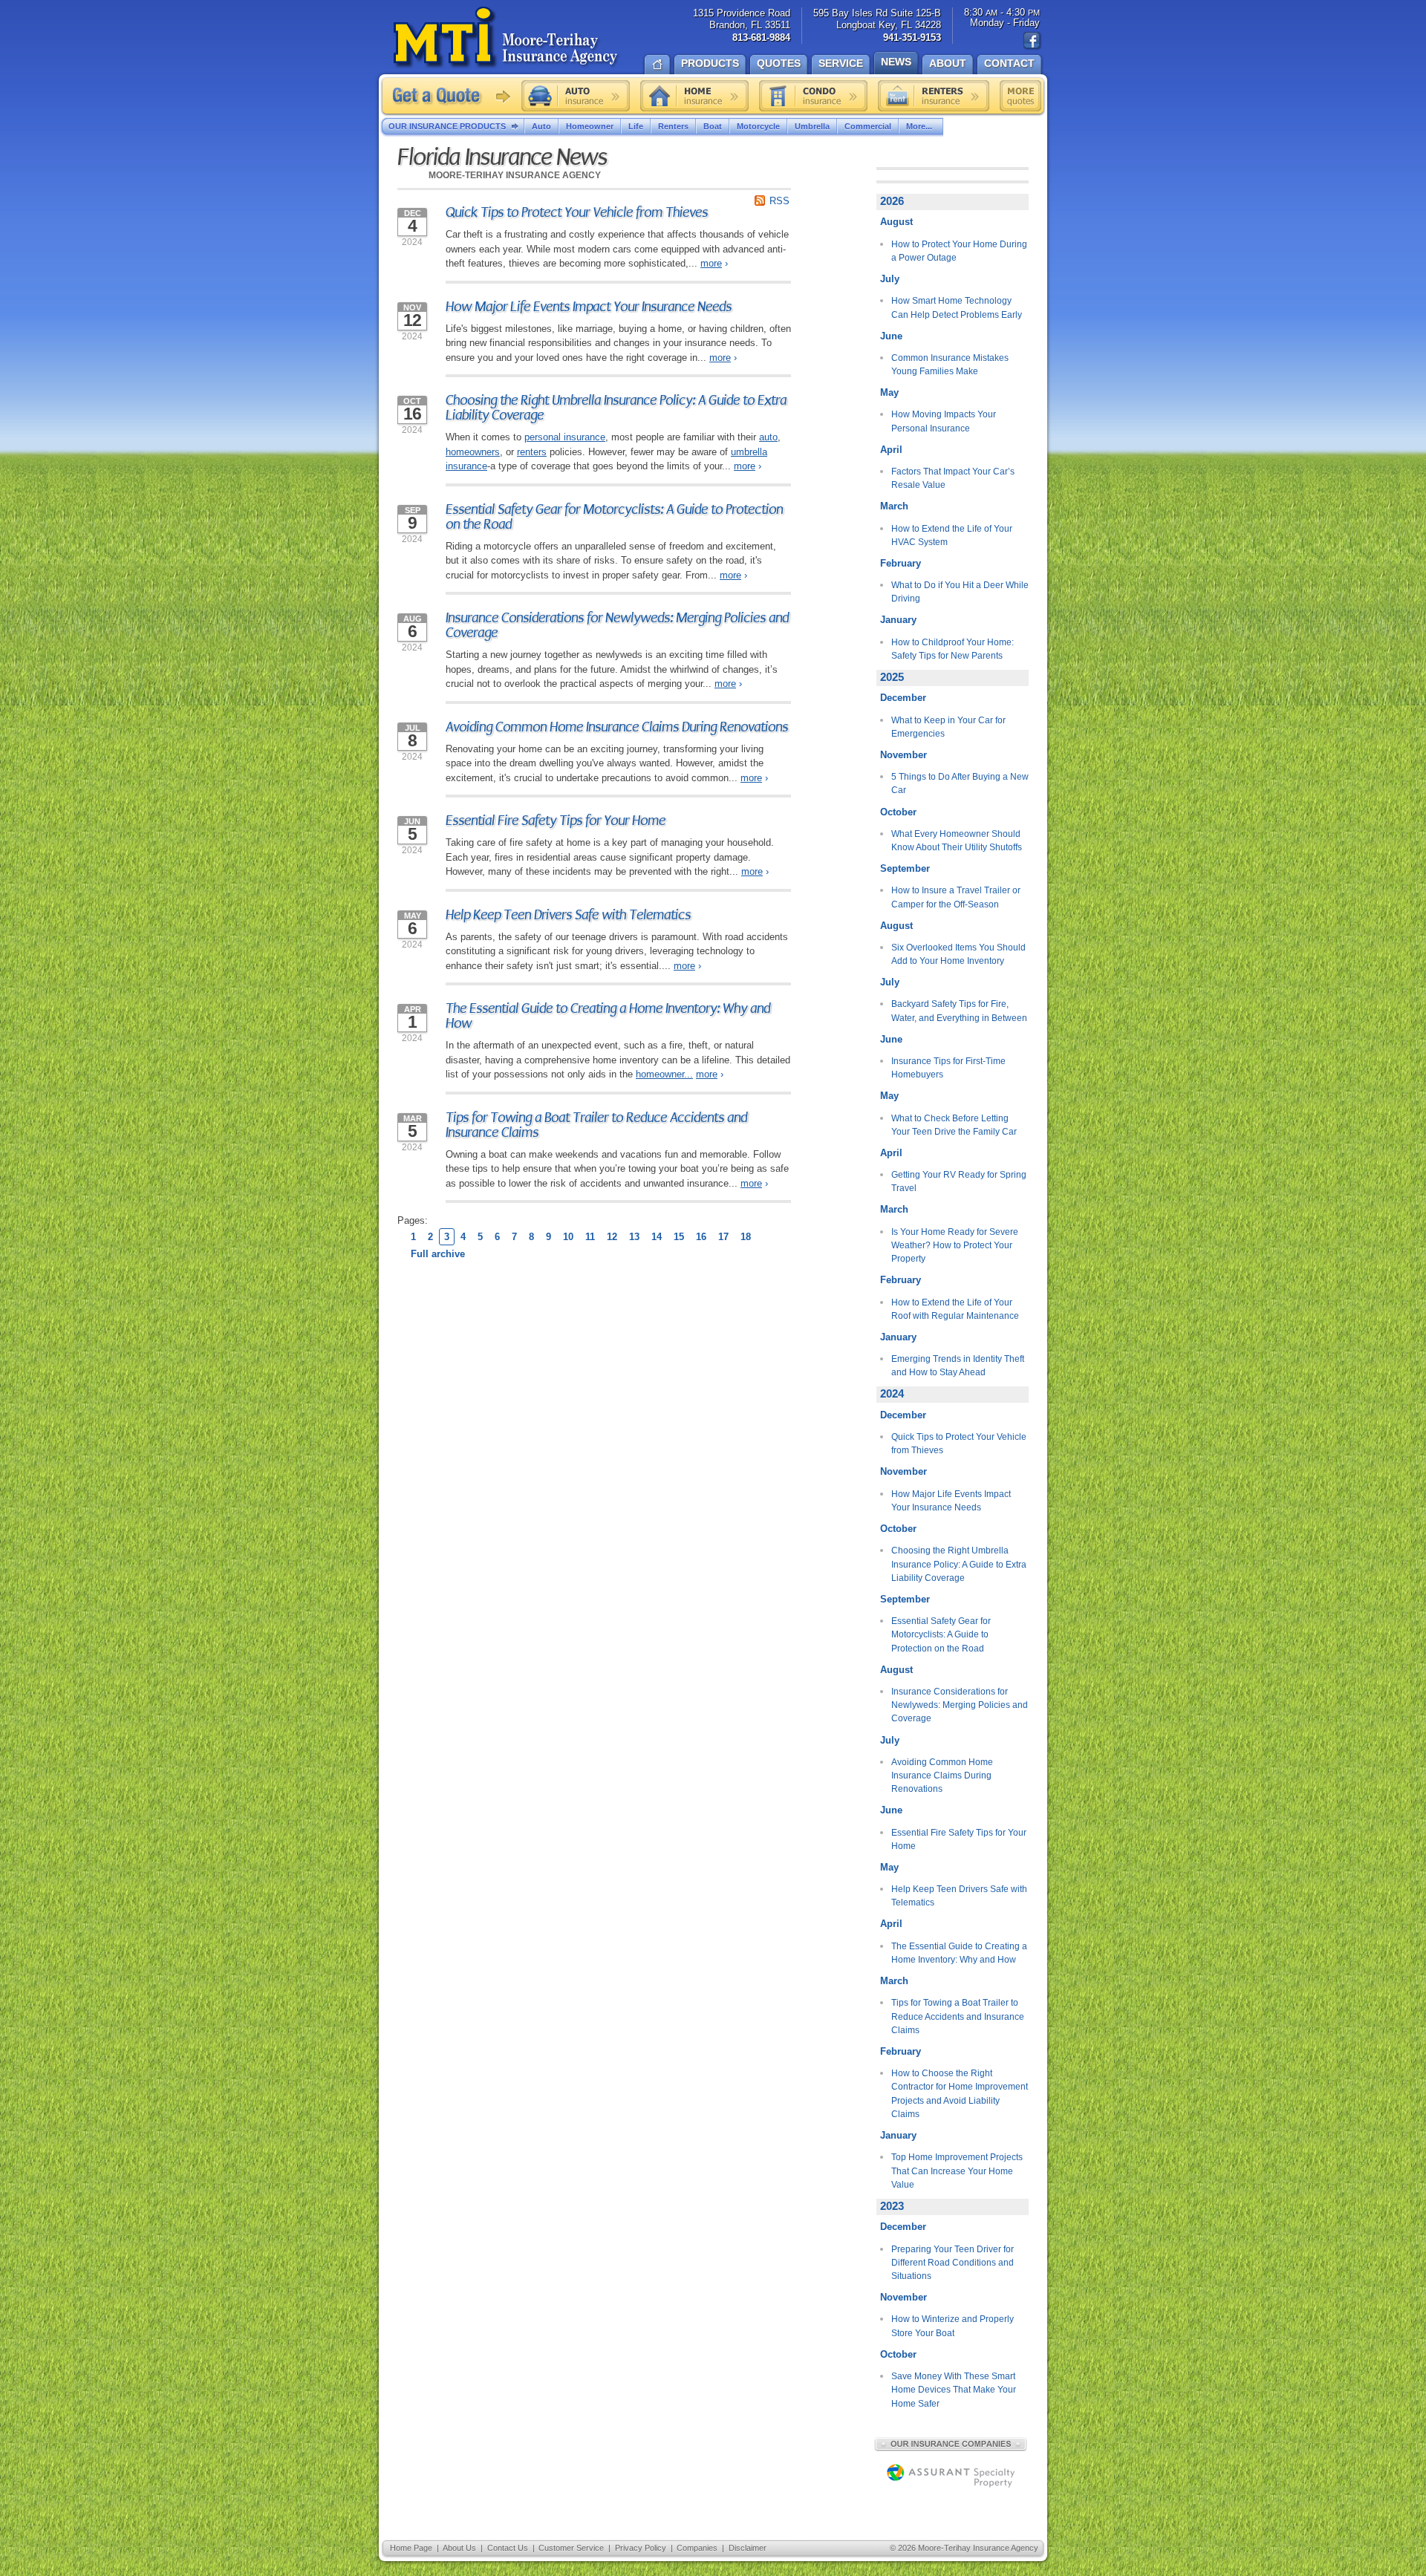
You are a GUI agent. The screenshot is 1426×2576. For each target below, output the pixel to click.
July (890, 279)
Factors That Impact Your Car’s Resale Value (953, 478)
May (889, 392)
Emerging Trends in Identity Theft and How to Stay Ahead (958, 1366)
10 (568, 1237)
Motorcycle (758, 126)
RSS (779, 201)
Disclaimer (748, 2548)
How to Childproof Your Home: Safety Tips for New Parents (953, 649)
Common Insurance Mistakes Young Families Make (950, 365)
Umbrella (812, 126)
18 (746, 1237)
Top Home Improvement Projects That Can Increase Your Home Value (957, 2171)
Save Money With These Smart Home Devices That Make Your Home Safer (954, 2390)
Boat (713, 126)
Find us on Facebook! (1032, 41)
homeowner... (664, 1074)
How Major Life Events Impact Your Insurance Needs (589, 307)
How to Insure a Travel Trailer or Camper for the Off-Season (956, 897)
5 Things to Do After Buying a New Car (960, 783)
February (901, 563)
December (903, 698)
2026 (892, 201)
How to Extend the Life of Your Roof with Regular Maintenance (955, 1309)
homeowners (473, 452)
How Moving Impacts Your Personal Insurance (944, 421)
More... (919, 126)
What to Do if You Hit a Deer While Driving (960, 592)
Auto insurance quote (576, 96)
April (891, 450)
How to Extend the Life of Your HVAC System (952, 535)
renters (532, 452)
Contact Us (508, 2548)
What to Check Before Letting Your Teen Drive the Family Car (954, 1125)
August (896, 222)
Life (636, 126)
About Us (459, 2548)
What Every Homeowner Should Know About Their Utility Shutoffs (957, 841)
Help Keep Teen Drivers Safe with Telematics (568, 915)
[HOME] (657, 63)
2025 (892, 677)
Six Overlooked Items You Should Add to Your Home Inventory (958, 954)
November (904, 755)
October (898, 812)
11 (590, 1237)
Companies (697, 2548)
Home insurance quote (694, 96)
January (898, 620)
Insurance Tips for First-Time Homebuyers (948, 1068)
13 (634, 1237)
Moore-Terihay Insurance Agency (507, 38)
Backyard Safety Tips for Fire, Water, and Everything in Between (959, 1011)
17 (723, 1237)
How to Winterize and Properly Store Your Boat (953, 2326)
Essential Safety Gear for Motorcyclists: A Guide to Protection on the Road (614, 517)
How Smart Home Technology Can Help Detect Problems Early (957, 307)
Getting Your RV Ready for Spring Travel (959, 1181)
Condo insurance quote (813, 96)
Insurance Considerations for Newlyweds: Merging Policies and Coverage (617, 625)
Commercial (868, 126)
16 (701, 1237)
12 (612, 1237)
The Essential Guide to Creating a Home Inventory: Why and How (608, 1016)
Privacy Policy (641, 2548)
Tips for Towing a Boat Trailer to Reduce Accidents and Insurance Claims (596, 1125)
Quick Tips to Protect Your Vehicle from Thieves (577, 212)
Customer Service (571, 2548)
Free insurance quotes (1020, 96)
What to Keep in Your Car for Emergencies (948, 727)
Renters (673, 126)
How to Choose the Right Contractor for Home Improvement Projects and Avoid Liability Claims (960, 2094)
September (905, 868)
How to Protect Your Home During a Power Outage (959, 251)
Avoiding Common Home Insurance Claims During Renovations (617, 727)
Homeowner (590, 126)
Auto (541, 126)
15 (679, 1237)
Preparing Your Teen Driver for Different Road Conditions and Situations (953, 2263)
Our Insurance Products (447, 126)
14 (657, 1237)
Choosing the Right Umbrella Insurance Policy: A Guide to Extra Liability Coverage (616, 408)
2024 (892, 1394)
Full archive (438, 1254)
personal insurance (565, 437)
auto (768, 437)
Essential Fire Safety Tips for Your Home (556, 821)
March (894, 506)
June (891, 336)
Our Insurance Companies (951, 2444)
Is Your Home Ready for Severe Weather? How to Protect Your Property (955, 1246)
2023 (892, 2206)
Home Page (411, 2548)
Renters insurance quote (934, 96)
